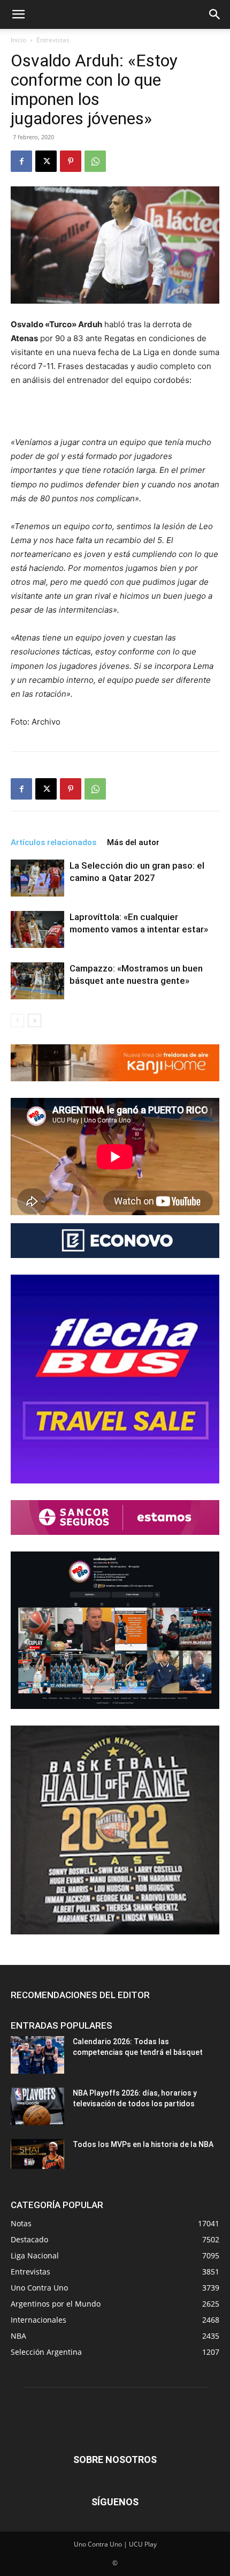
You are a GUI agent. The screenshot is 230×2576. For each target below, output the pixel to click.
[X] (46, 161)
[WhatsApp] (95, 161)
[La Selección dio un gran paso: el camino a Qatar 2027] (37, 878)
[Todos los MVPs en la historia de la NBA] (37, 2154)
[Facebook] (21, 161)
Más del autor (133, 842)
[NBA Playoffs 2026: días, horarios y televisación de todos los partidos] (37, 2106)
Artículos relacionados (53, 842)
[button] (18, 14)
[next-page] (34, 1020)
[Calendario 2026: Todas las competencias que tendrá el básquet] (37, 2055)
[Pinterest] (71, 161)
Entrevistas (53, 40)
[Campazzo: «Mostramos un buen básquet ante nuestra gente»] (37, 981)
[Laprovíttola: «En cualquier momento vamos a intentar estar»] (37, 929)
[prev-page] (17, 1020)
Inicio (18, 40)
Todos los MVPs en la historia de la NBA (143, 2144)
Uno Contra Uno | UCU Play (115, 2544)
